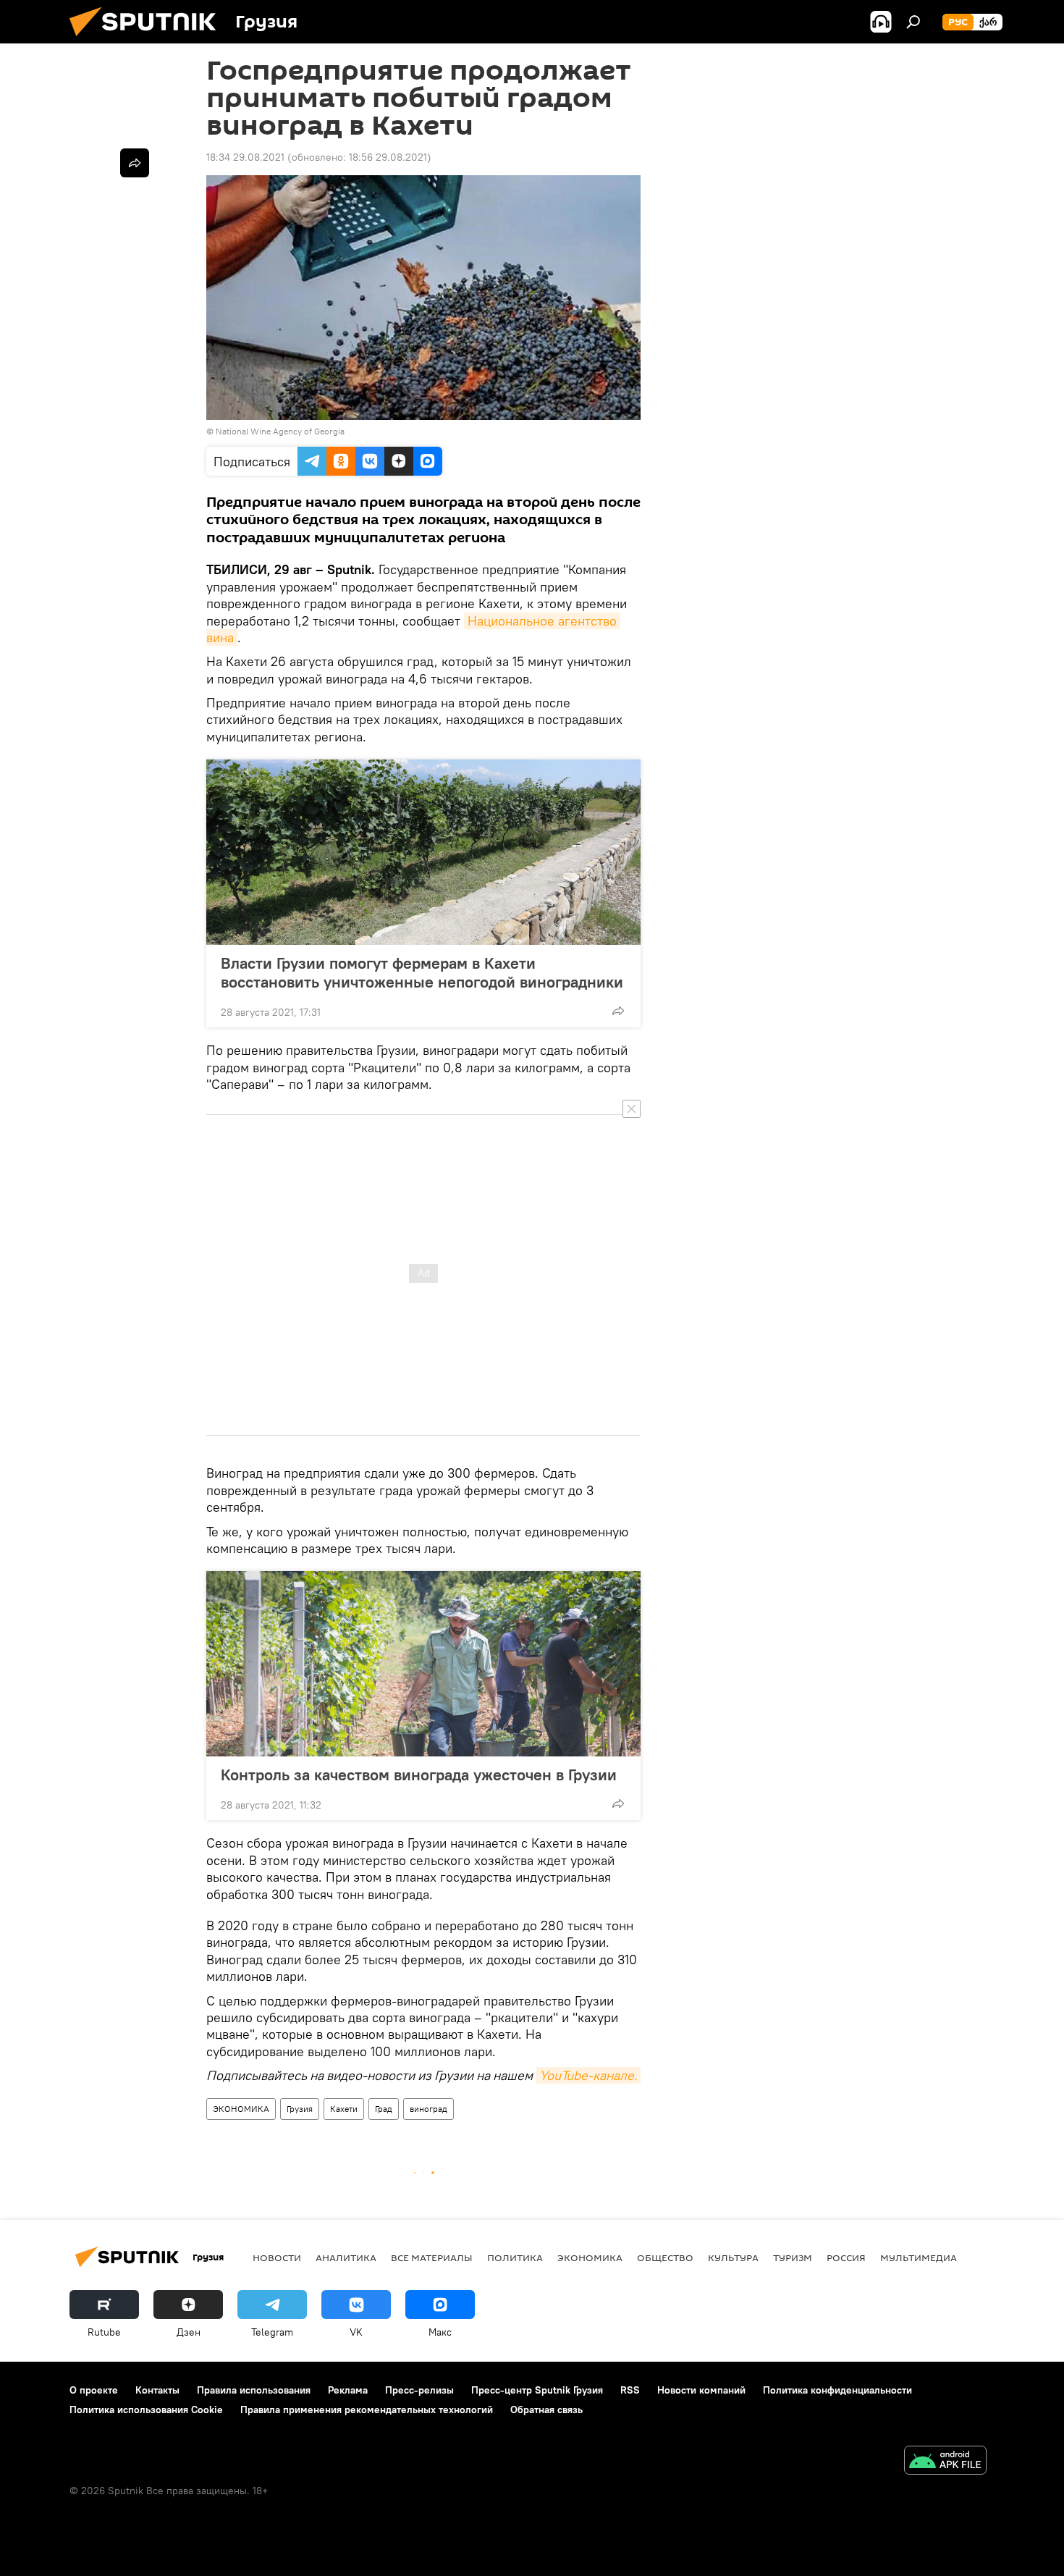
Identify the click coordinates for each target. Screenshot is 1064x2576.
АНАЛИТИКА (346, 2257)
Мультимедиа (919, 2257)
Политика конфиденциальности (837, 2390)
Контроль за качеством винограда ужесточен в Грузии (419, 1775)
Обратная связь (546, 2409)
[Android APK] (945, 2462)
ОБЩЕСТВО (665, 2257)
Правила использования (254, 2390)
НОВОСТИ (277, 2257)
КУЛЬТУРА (733, 2257)
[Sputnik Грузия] (148, 40)
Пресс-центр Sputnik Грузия (537, 2390)
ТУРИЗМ (793, 2257)
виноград (428, 2109)
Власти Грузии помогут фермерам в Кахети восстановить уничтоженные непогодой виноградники (422, 972)
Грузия (300, 2109)
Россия (846, 2257)
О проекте (94, 2390)
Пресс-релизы (419, 2390)
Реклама (348, 2390)
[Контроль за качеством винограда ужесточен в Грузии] (423, 1664)
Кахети (344, 2109)
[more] (618, 1011)
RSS (630, 2390)
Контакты (157, 2390)
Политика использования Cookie (146, 2409)
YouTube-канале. (588, 2075)
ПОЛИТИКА (515, 2257)
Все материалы (432, 2257)
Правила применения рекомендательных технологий (367, 2409)
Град (384, 2109)
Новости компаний (701, 2390)
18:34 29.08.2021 (245, 157)
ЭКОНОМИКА (241, 2109)
